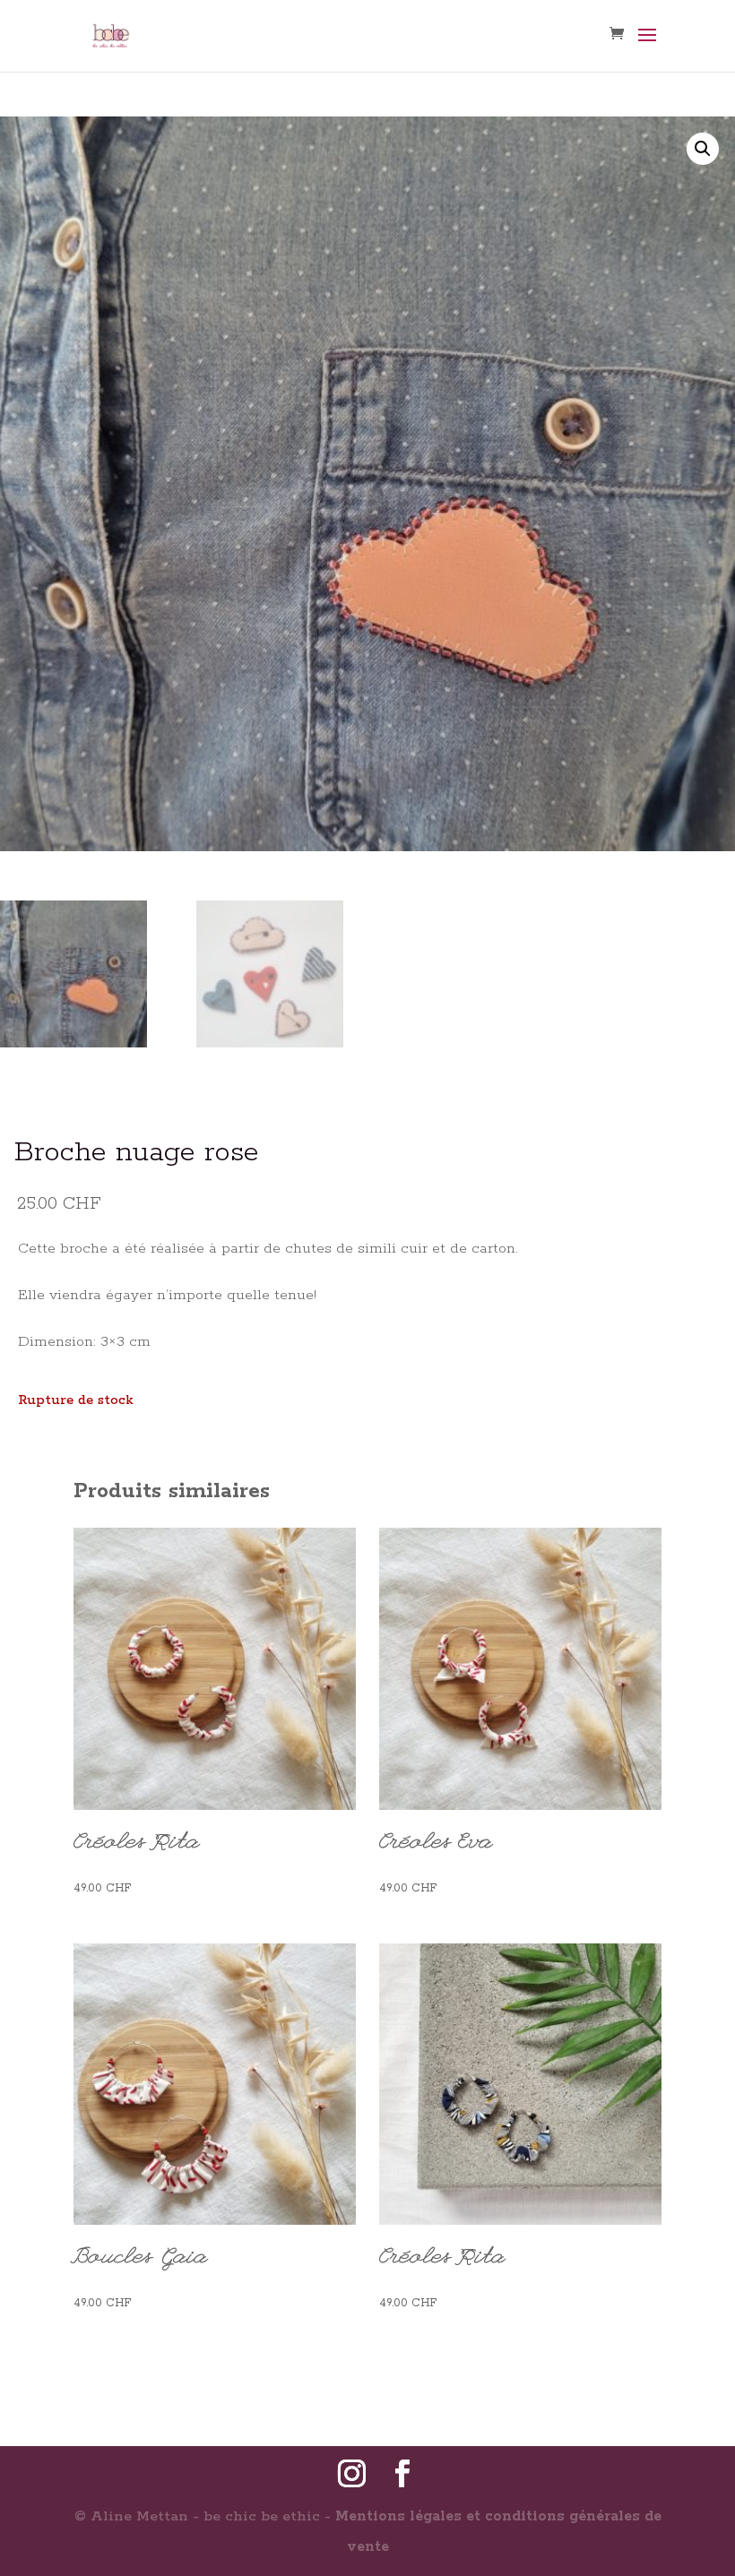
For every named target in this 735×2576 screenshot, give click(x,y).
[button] (703, 149)
